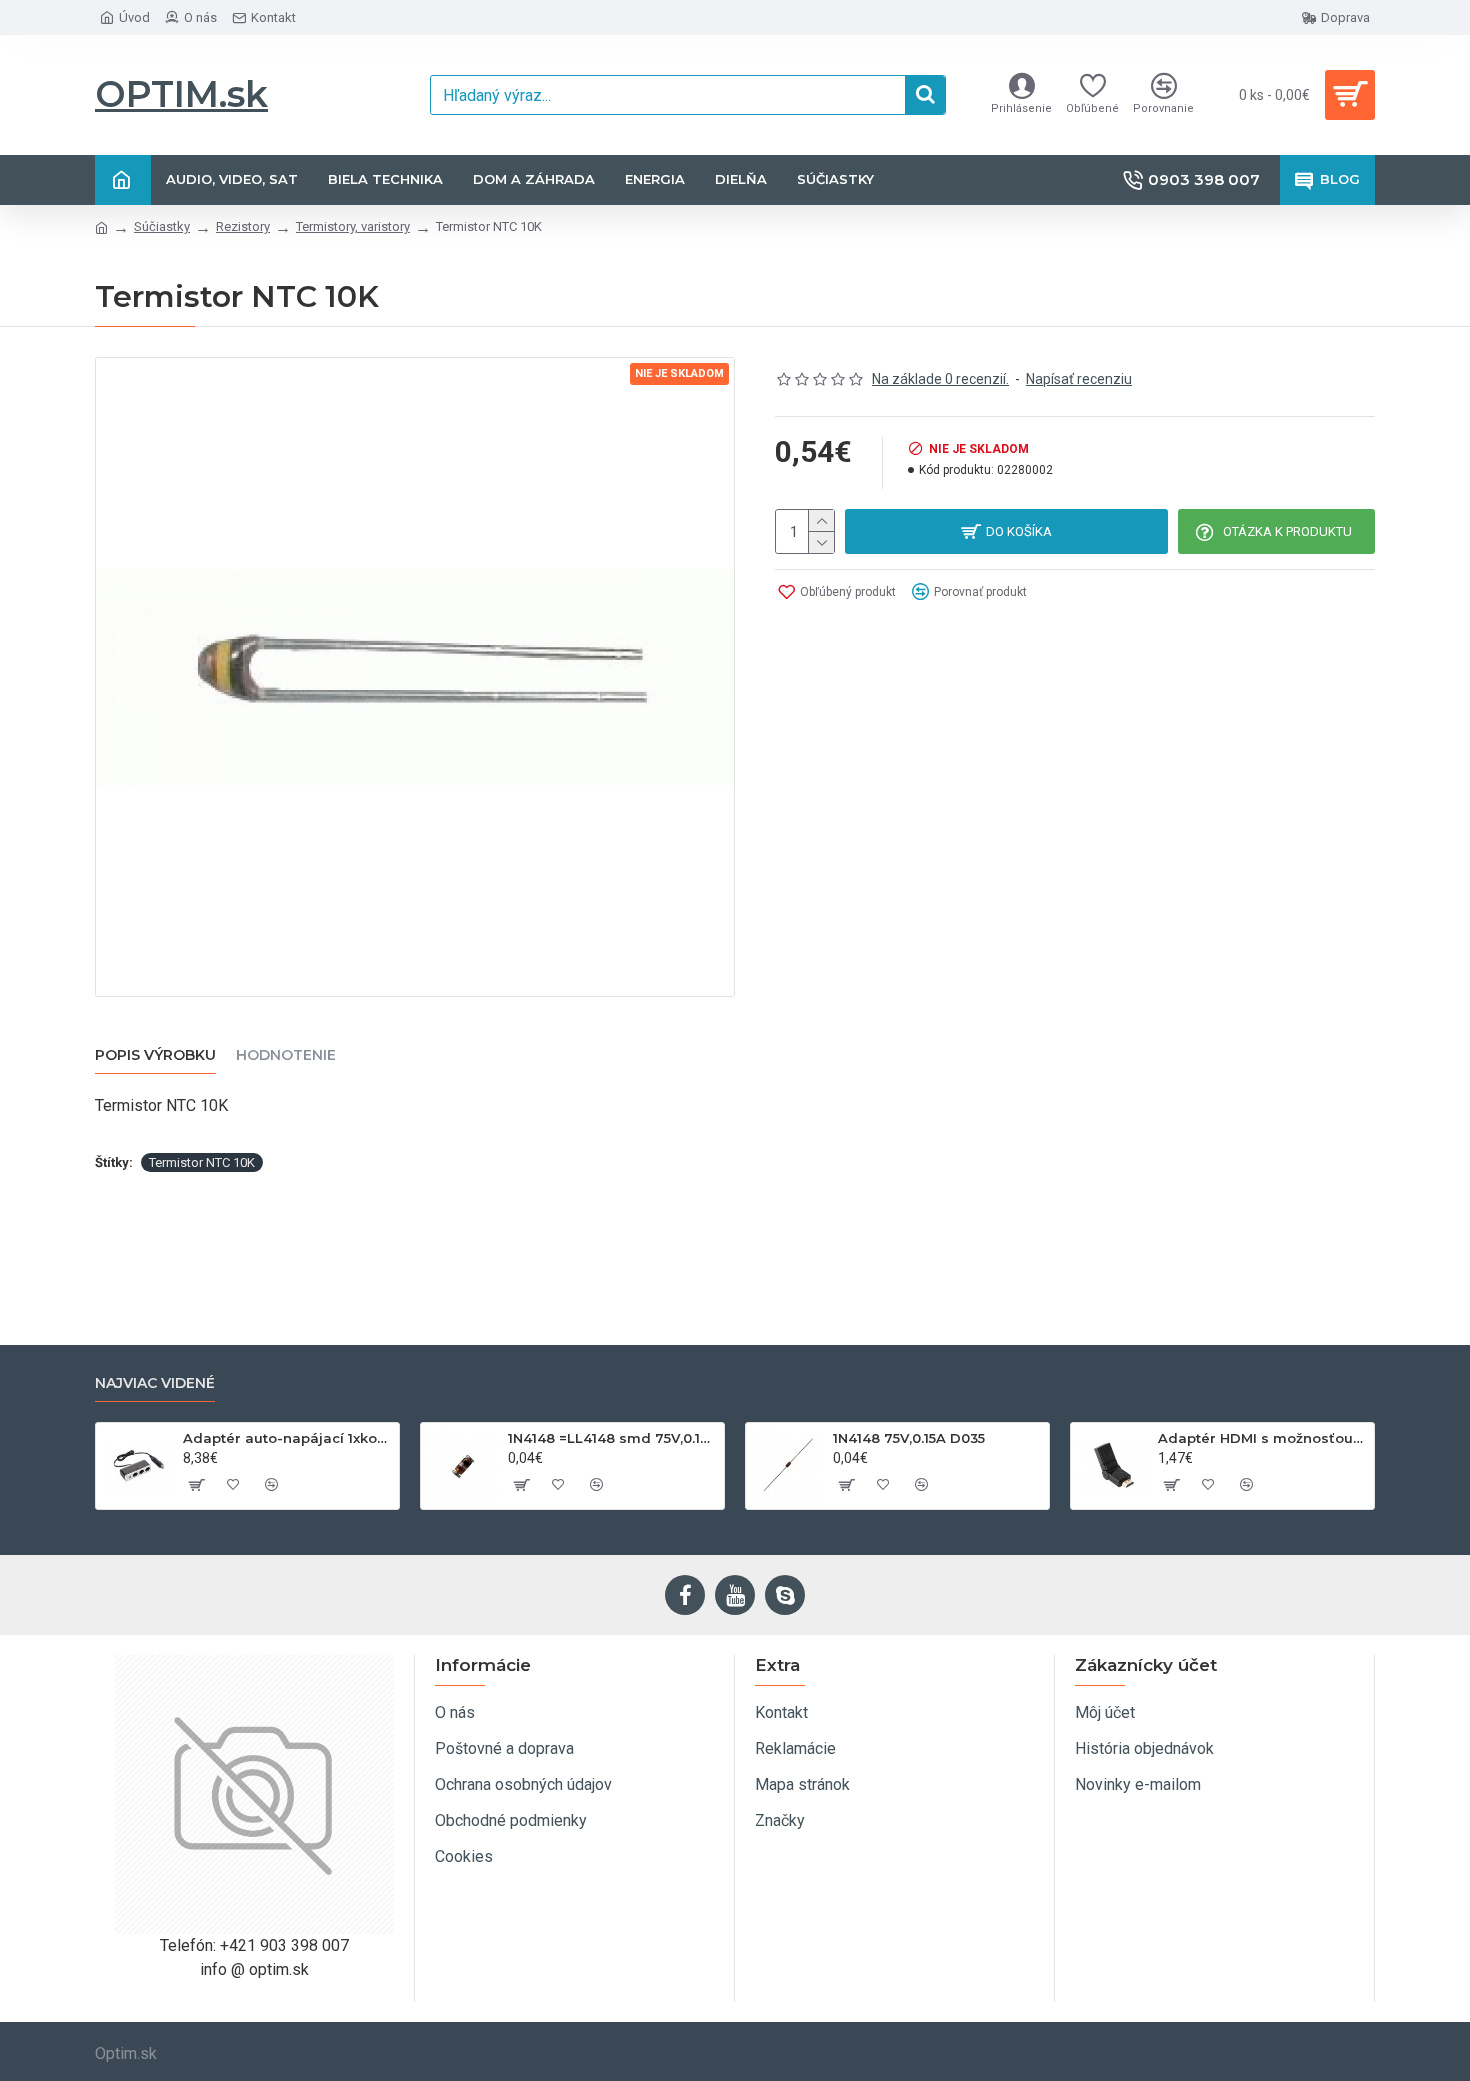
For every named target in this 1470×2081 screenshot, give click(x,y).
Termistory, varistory (353, 226)
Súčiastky (162, 226)
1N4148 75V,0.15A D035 (909, 1438)
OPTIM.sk (181, 94)
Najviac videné (155, 1383)
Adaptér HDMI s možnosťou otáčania (1262, 1438)
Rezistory (243, 226)
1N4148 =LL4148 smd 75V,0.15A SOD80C (612, 1438)
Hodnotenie (286, 1055)
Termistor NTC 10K (202, 1162)
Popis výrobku (155, 1055)
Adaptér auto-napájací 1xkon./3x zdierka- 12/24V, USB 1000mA (287, 1438)
